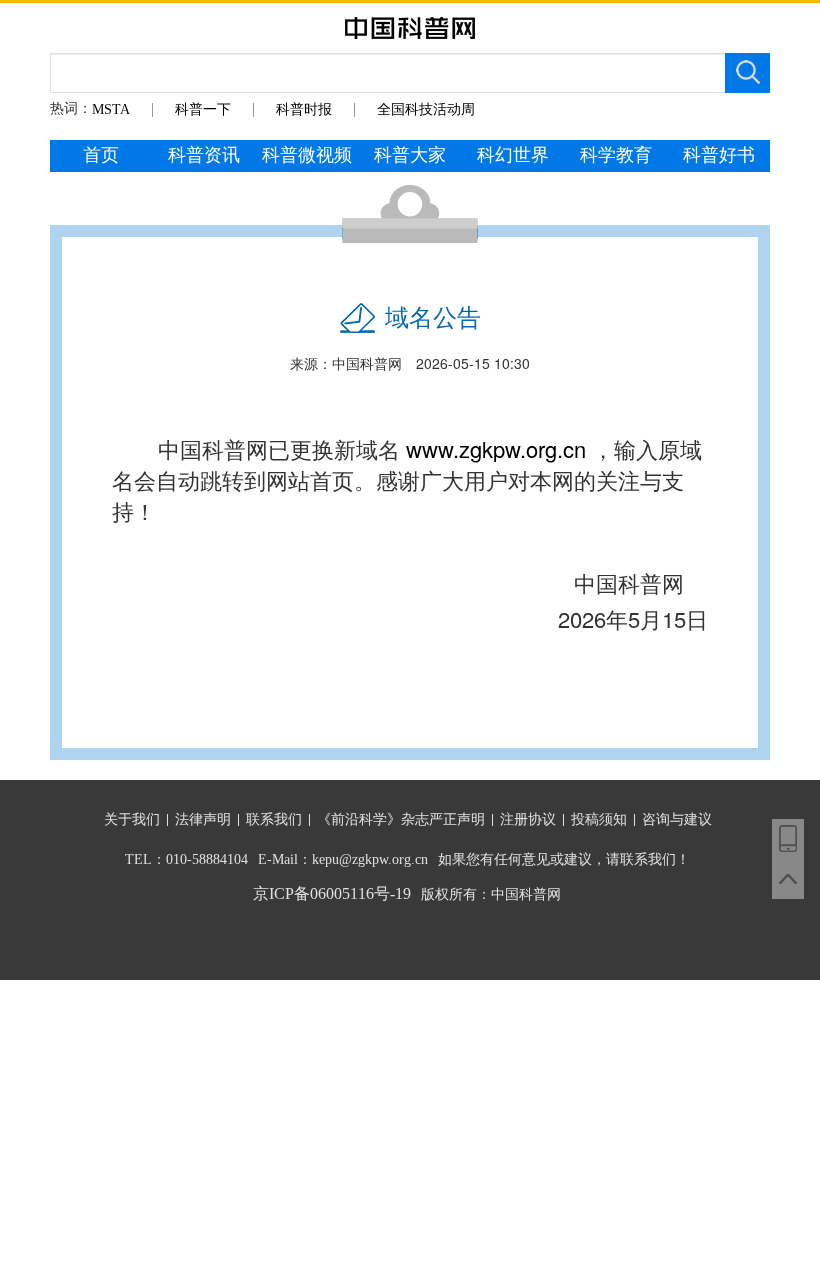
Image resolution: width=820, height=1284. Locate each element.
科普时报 (304, 109)
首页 (101, 155)
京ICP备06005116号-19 (332, 893)
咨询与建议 (677, 819)
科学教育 (616, 155)
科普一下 (203, 109)
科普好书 (719, 155)
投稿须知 (599, 819)
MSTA (111, 109)
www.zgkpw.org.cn (496, 448)
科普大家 (410, 155)
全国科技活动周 (426, 109)
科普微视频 (307, 155)
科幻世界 (513, 155)
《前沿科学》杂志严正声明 (401, 819)
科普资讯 (204, 155)
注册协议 (528, 819)
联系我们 (274, 819)
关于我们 (132, 819)
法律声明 (203, 819)
